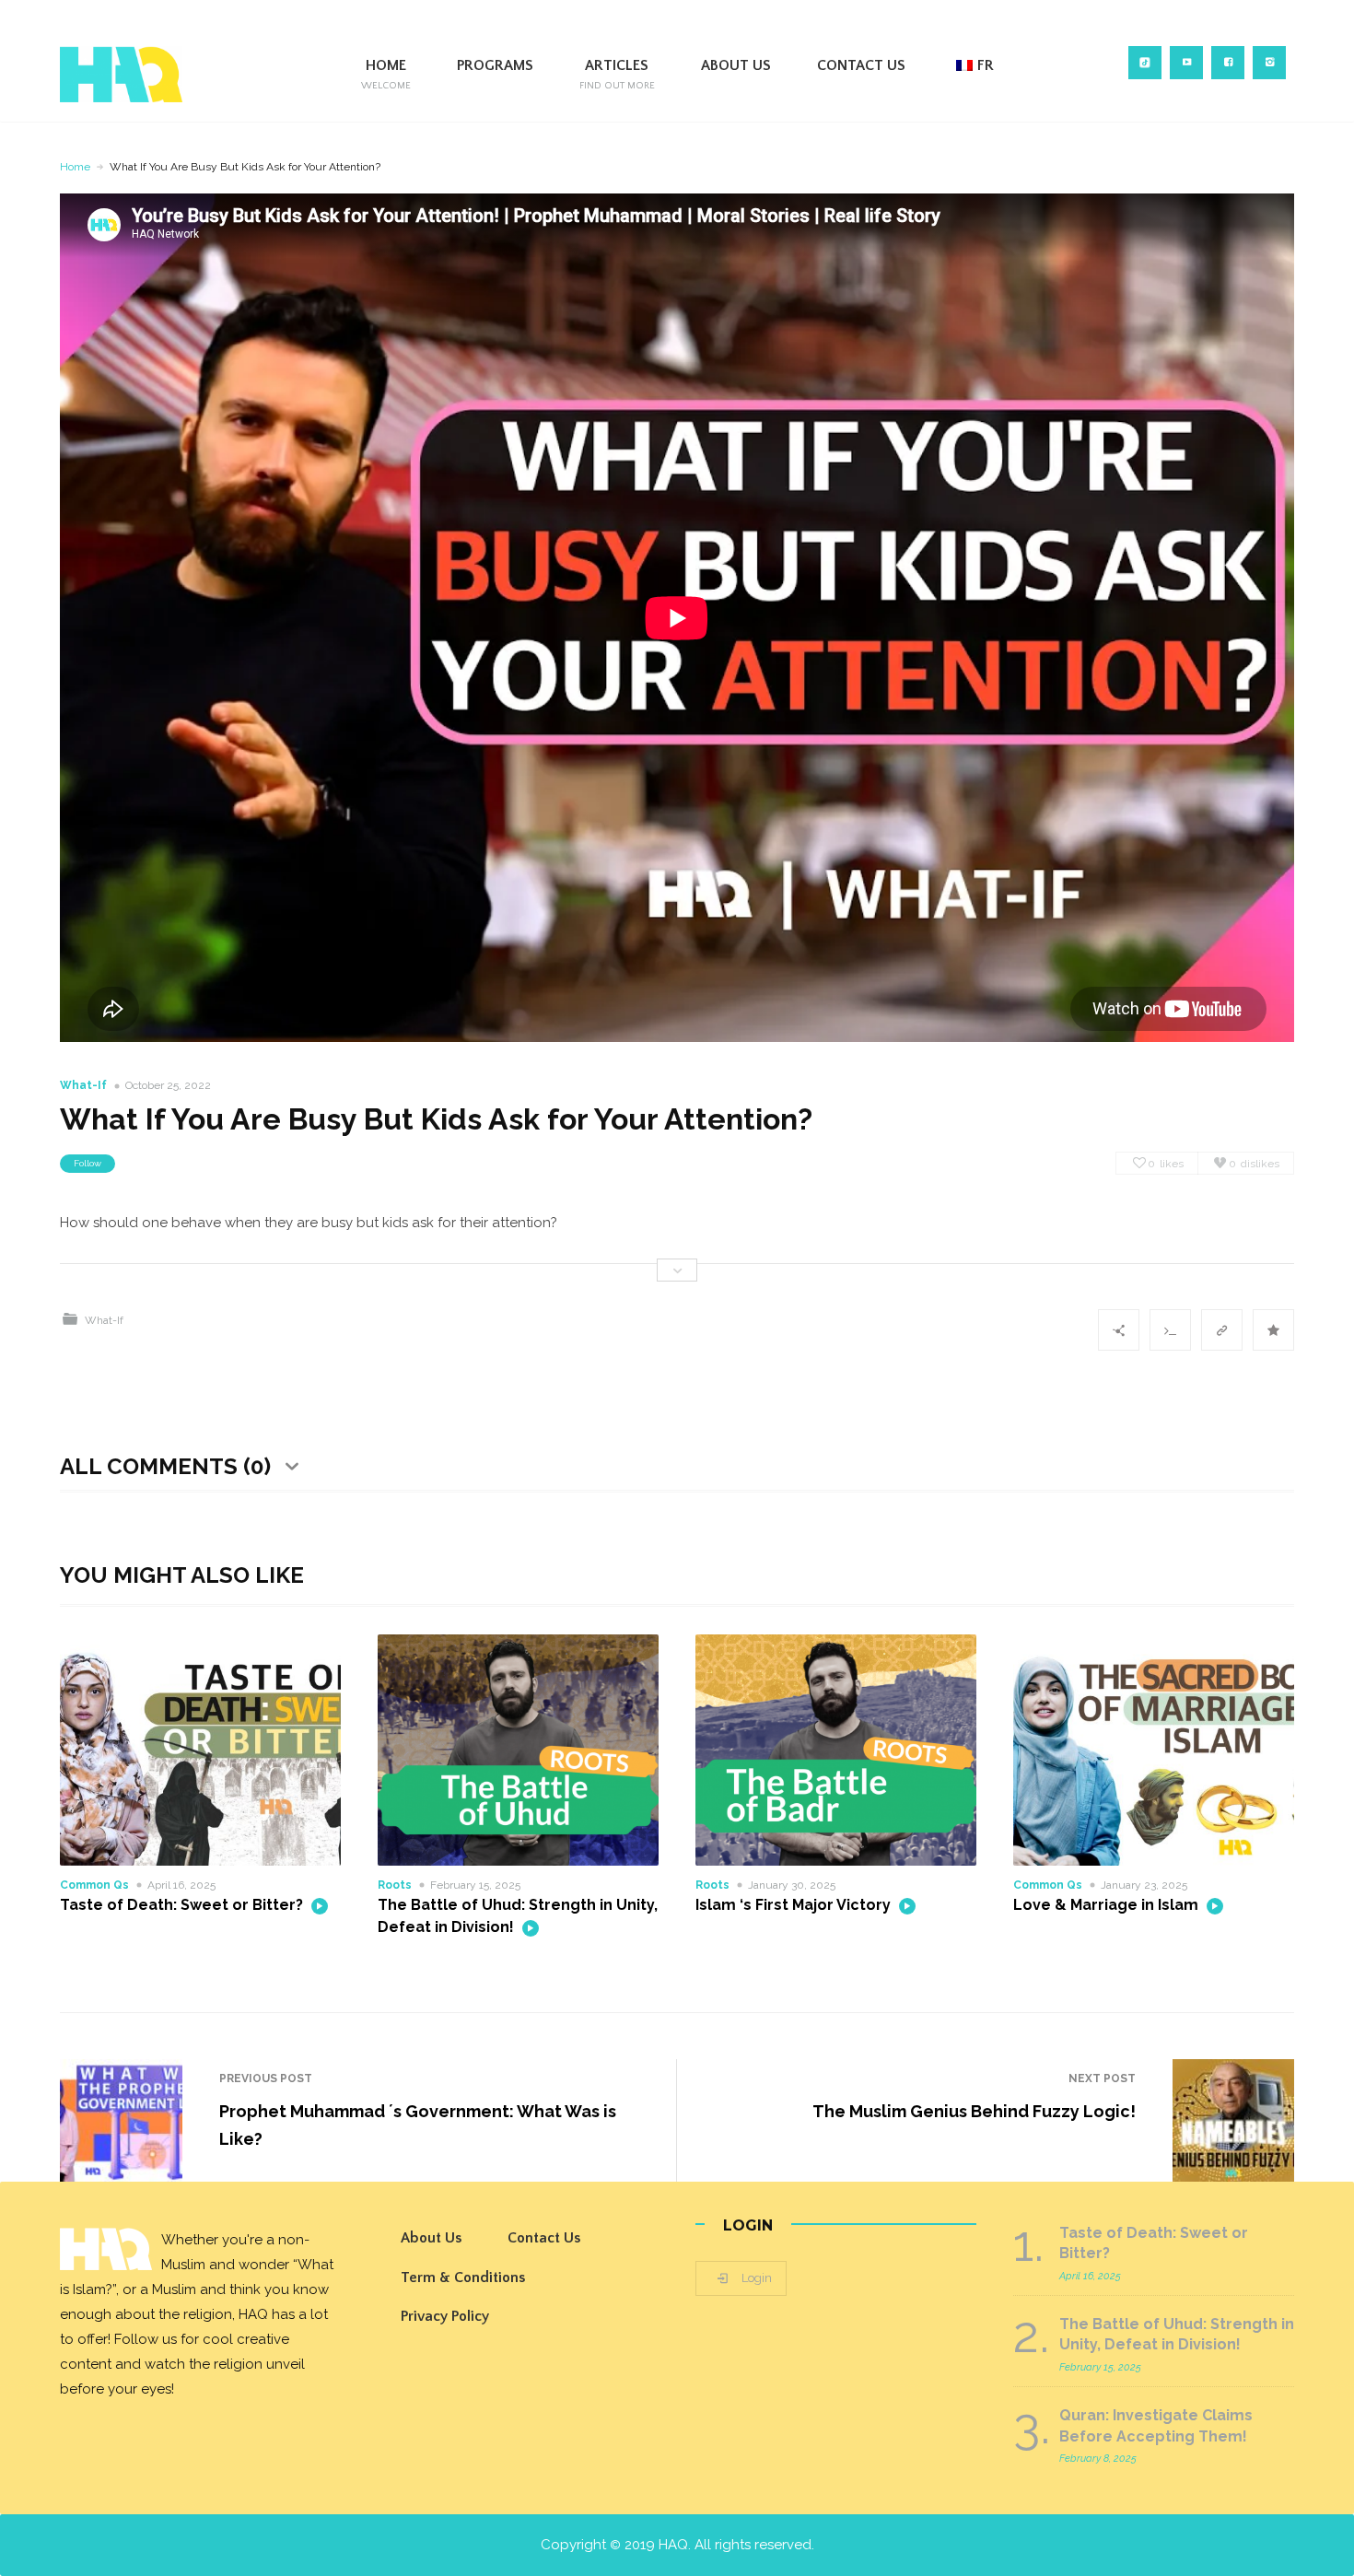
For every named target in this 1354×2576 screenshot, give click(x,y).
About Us (736, 65)
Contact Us (861, 65)
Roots (395, 1885)
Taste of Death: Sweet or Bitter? (183, 1905)
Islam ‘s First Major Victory (795, 1905)
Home (386, 74)
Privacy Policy (445, 2316)
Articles (617, 74)
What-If (83, 1085)
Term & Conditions (463, 2277)
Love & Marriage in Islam (1108, 1905)
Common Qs (94, 1885)
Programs (495, 65)
